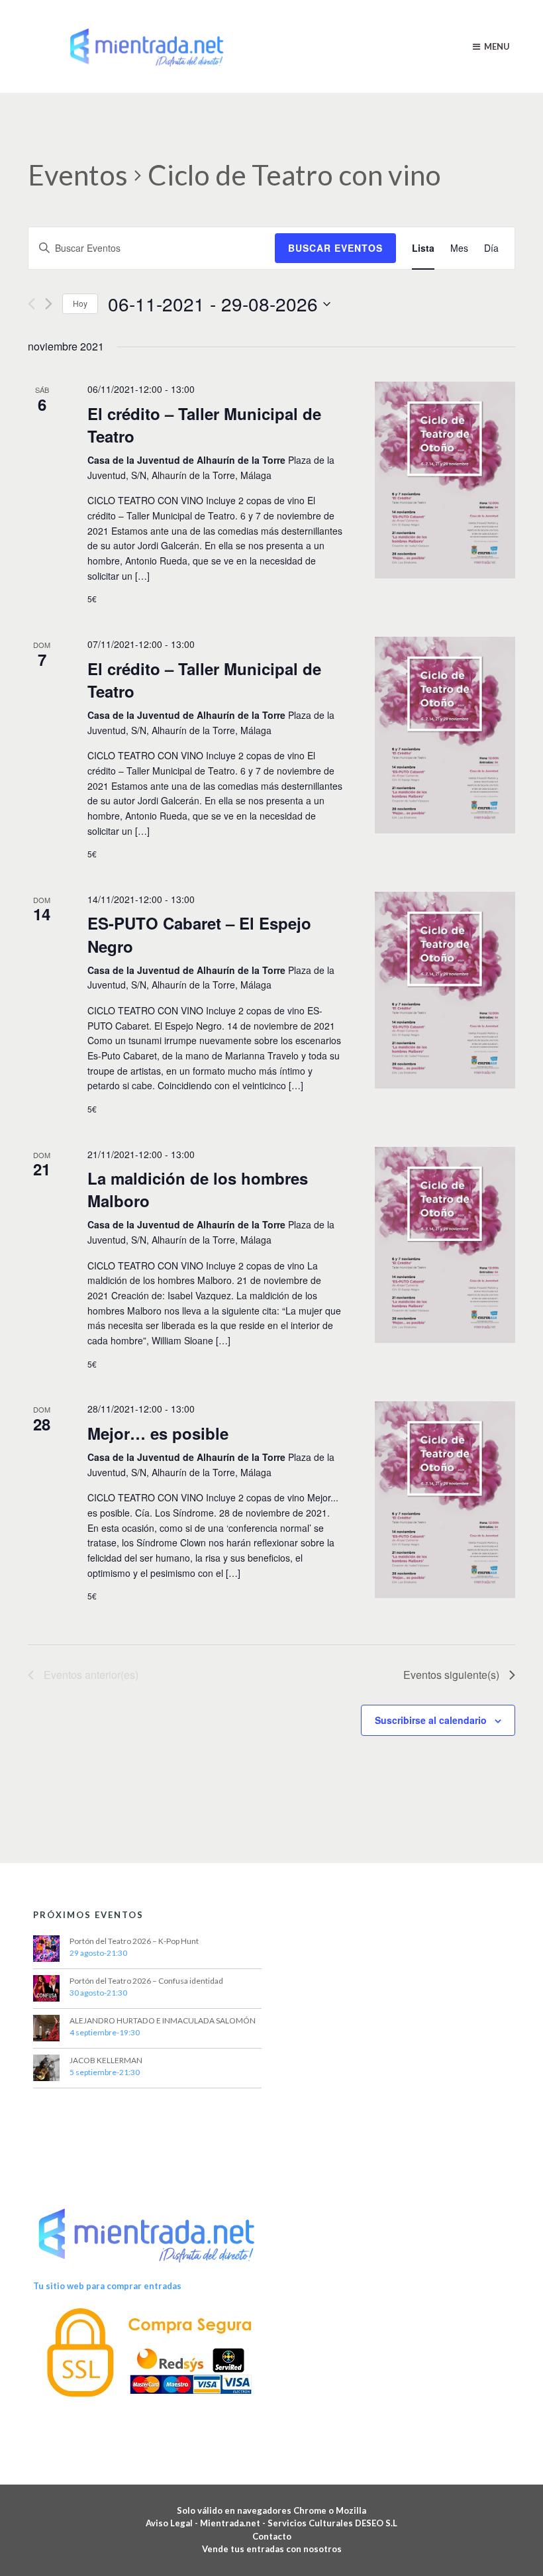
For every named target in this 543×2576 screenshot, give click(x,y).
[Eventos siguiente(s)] (49, 304)
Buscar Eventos (335, 248)
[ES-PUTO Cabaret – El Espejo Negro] (445, 990)
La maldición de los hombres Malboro (198, 1189)
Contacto (272, 2536)
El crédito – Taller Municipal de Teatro (204, 425)
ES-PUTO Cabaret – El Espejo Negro (199, 934)
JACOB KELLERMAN (106, 2060)
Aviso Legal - (173, 2523)
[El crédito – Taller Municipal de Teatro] (445, 480)
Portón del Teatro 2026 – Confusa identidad (146, 1981)
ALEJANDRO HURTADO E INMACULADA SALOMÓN (163, 2020)
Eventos (78, 175)
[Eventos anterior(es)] (31, 304)
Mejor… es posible (158, 1433)
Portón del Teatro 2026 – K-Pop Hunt (134, 1941)
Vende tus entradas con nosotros (272, 2549)
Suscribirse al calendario (431, 1720)
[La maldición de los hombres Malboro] (445, 1245)
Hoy (80, 303)
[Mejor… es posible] (445, 1500)
